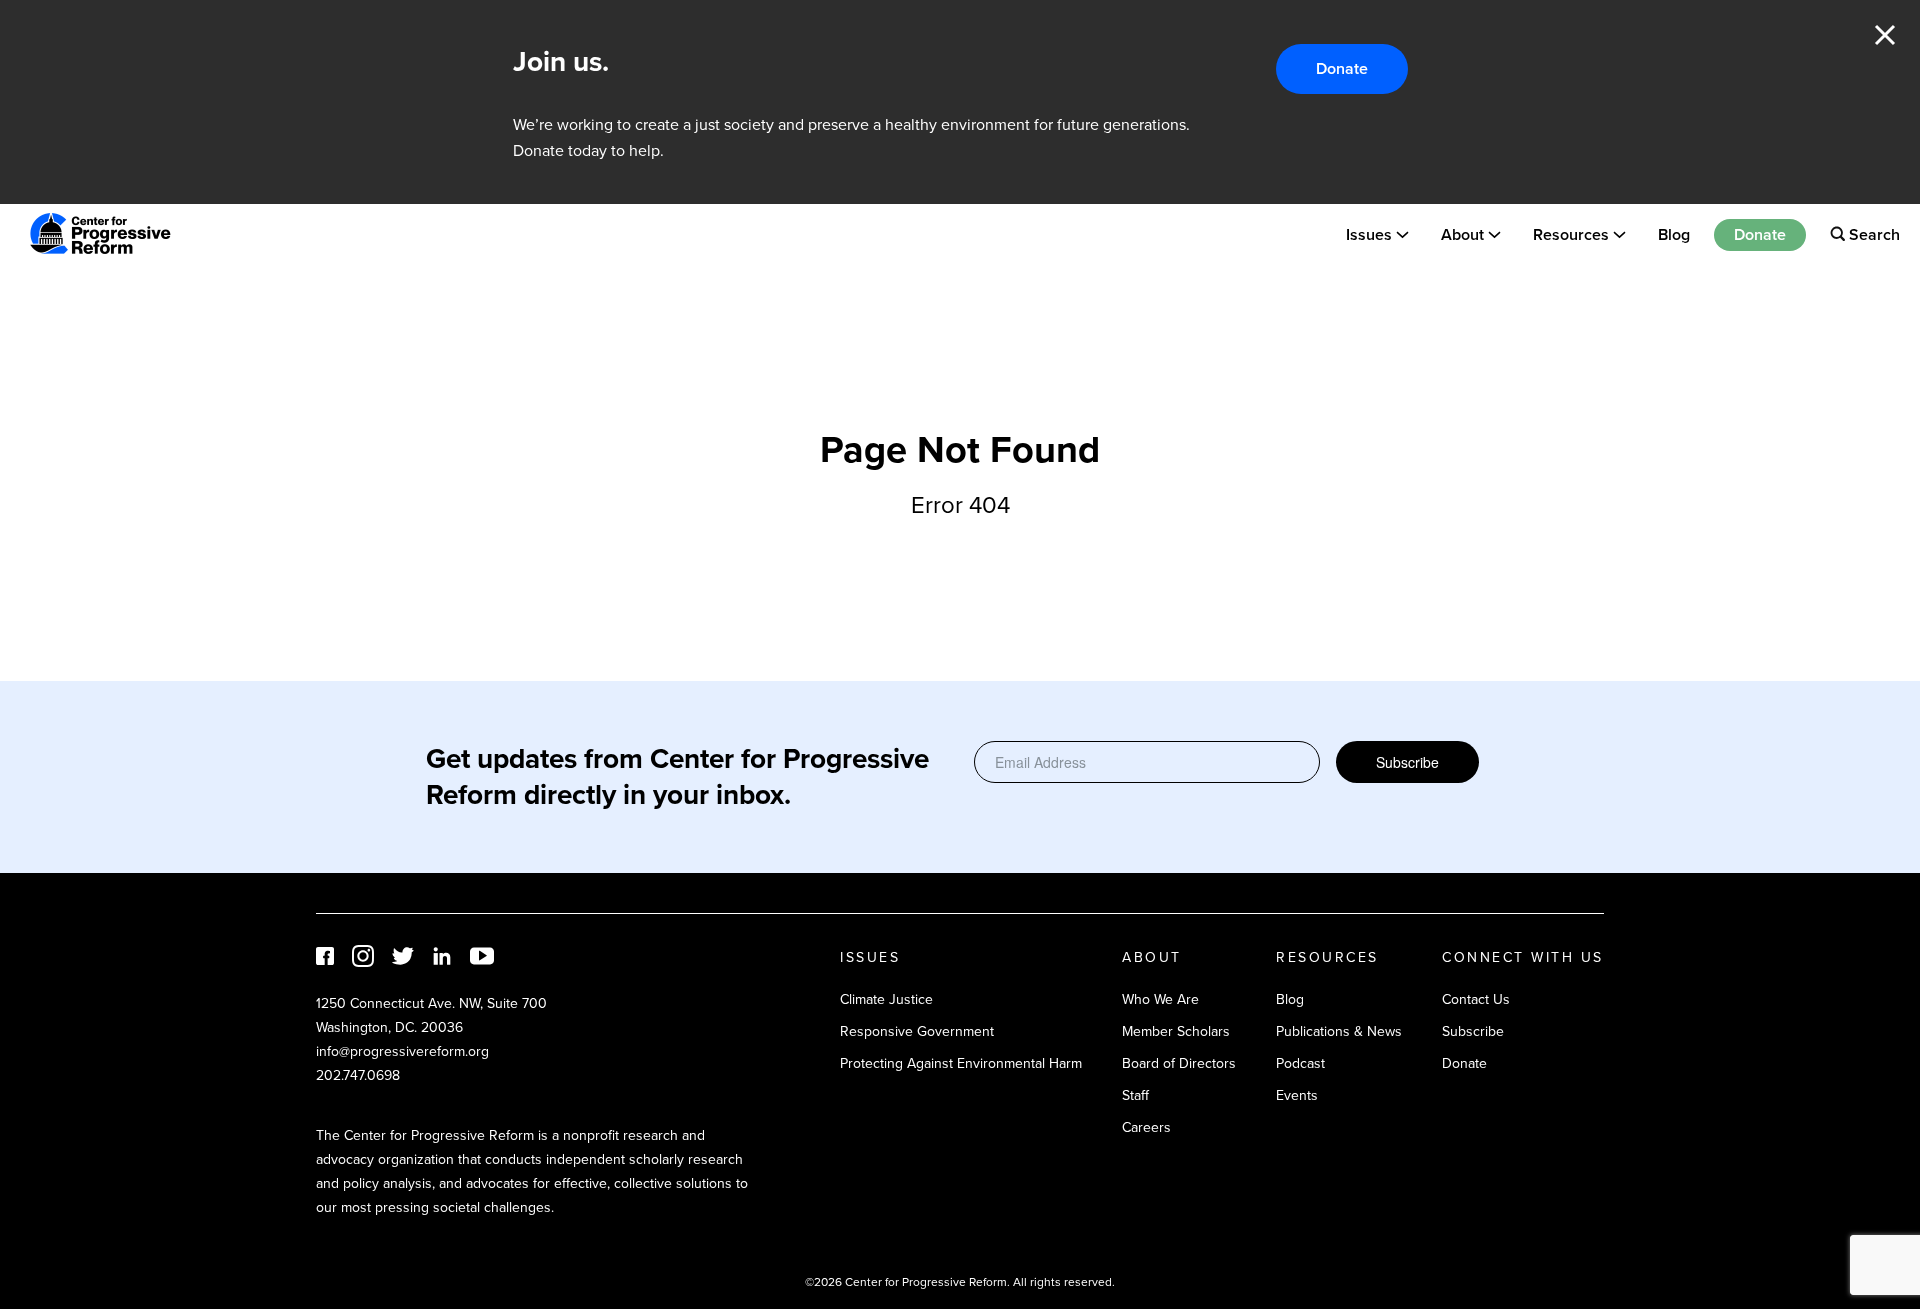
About (1462, 233)
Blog (1674, 233)
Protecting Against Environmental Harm (961, 1063)
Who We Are (1160, 999)
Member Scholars (1176, 1031)
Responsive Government (917, 1031)
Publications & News (1339, 1031)
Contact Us (1476, 999)
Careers (1146, 1127)
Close (1885, 35)
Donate (1342, 68)
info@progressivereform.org (402, 1051)
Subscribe (1407, 762)
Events (1297, 1095)
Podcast (1300, 1063)
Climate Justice (886, 999)
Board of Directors (1179, 1063)
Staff (1135, 1095)
